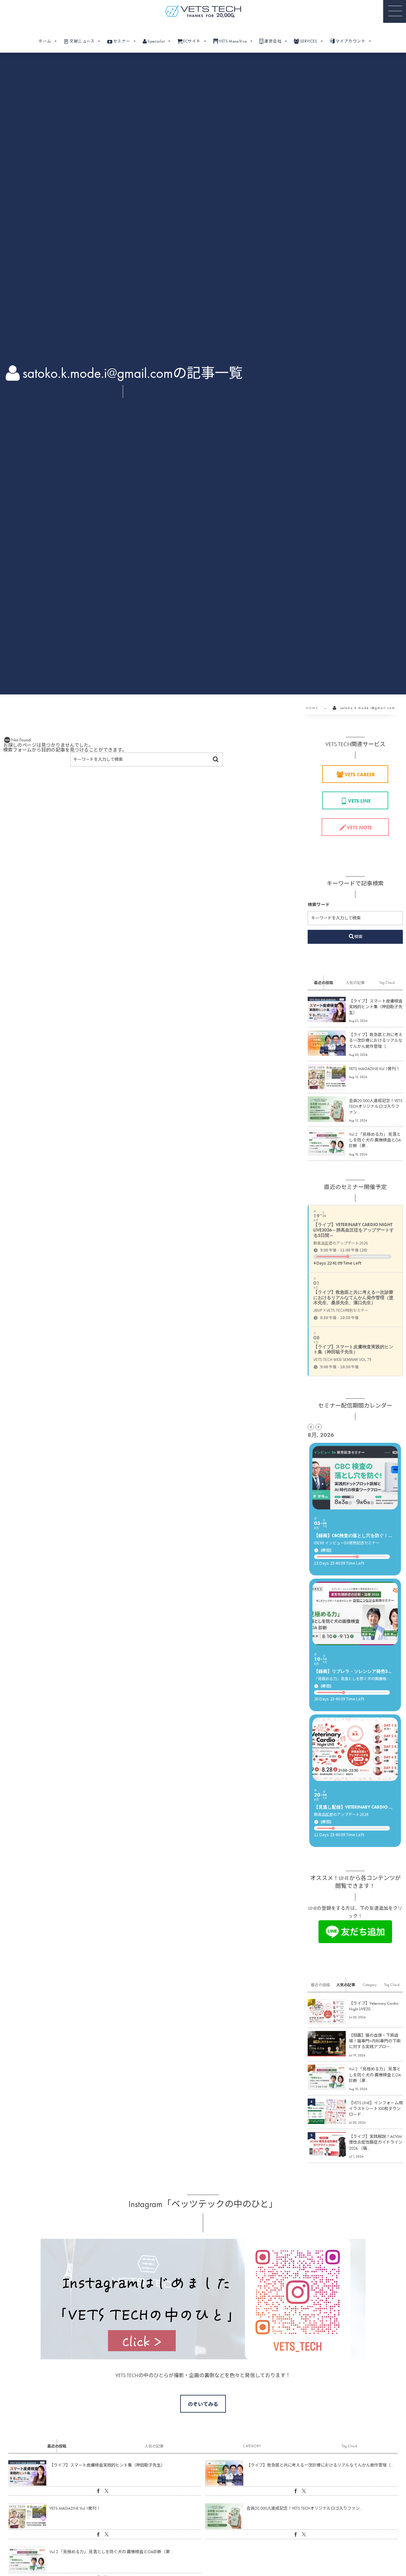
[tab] (324, 982)
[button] (395, 11)
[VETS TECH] (203, 11)
